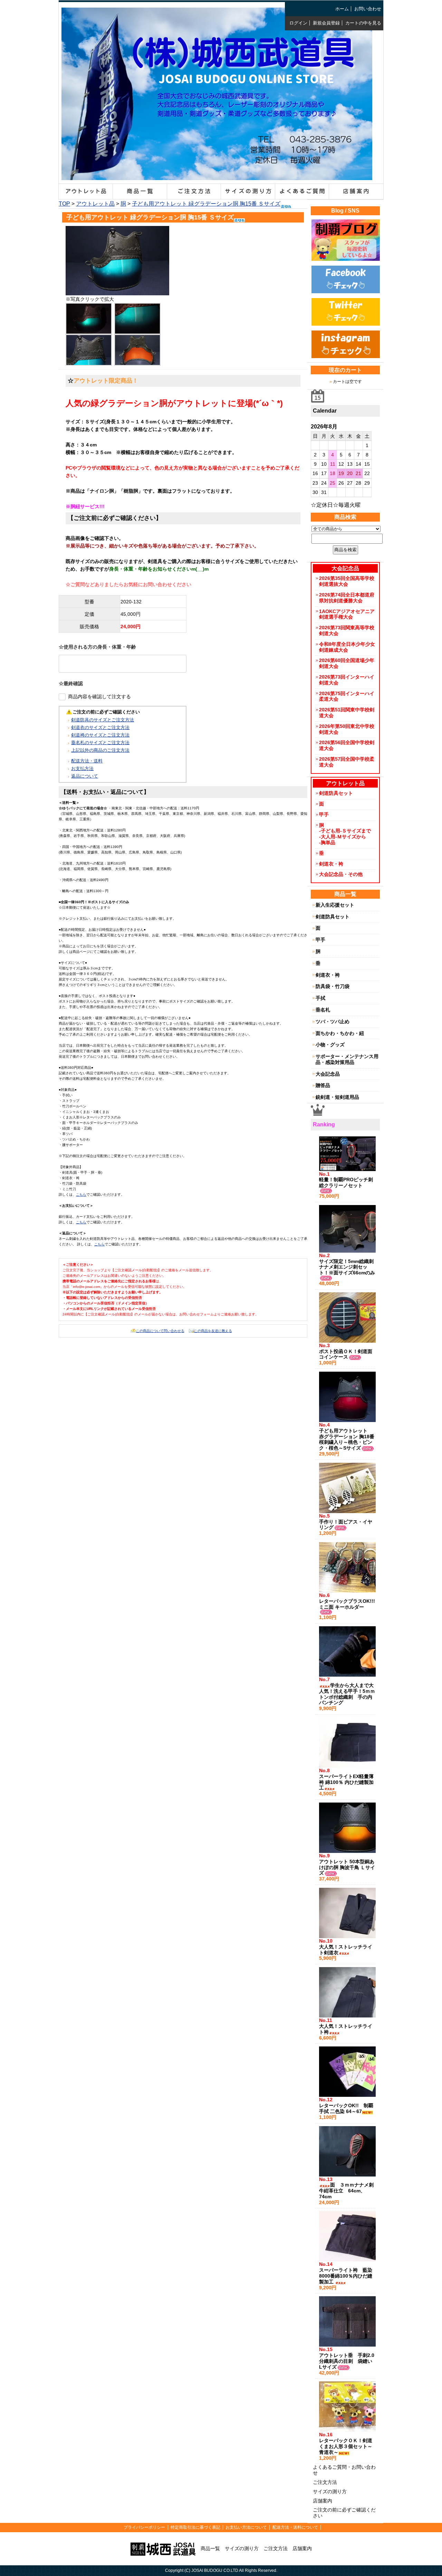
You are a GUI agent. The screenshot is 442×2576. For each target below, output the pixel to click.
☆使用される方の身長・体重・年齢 (97, 647)
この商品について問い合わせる (160, 1331)
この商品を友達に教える (213, 1331)
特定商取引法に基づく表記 (195, 2527)
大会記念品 (328, 1074)
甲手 (324, 815)
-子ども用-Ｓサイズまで (345, 831)
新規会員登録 (326, 23)
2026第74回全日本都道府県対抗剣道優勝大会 (347, 598)
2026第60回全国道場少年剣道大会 (347, 663)
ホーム (342, 9)
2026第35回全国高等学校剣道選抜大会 (347, 581)
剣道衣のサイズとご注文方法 (100, 727)
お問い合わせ (368, 9)
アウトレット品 (95, 204)
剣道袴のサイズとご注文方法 (100, 735)
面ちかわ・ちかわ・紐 (340, 1033)
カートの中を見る (363, 23)
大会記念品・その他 (341, 874)
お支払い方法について (246, 2527)
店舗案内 (323, 2501)
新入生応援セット (335, 905)
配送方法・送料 (87, 761)
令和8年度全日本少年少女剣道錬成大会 (347, 647)
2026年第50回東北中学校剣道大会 (347, 729)
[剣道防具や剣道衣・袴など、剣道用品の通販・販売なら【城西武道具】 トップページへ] (217, 175)
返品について (85, 776)
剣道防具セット (336, 793)
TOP (64, 204)
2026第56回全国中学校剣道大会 (347, 745)
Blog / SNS (345, 211)
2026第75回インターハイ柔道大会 (347, 696)
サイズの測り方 (330, 2491)
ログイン (298, 23)
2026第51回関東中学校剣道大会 (347, 713)
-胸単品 (327, 842)
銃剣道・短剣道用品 (337, 1097)
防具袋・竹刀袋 (333, 986)
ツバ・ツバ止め (333, 1021)
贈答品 (323, 1085)
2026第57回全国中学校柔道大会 (347, 762)
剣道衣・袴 (331, 864)
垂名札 (323, 1010)
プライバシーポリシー (144, 2527)
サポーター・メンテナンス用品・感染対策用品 (347, 1059)
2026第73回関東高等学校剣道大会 (347, 630)
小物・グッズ (330, 1045)
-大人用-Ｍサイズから (343, 837)
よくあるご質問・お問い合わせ (344, 2470)
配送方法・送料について (295, 2527)
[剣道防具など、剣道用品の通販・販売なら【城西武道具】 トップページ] (163, 2548)
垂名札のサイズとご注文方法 (100, 743)
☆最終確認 (71, 683)
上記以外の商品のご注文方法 (100, 750)
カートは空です (347, 382)
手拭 (320, 998)
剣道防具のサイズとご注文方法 (103, 720)
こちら (81, 1195)
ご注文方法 (325, 2482)
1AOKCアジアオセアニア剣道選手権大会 (347, 614)
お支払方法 (82, 768)
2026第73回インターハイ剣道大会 (347, 680)
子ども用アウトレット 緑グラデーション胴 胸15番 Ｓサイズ (206, 204)
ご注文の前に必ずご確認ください (344, 2513)
